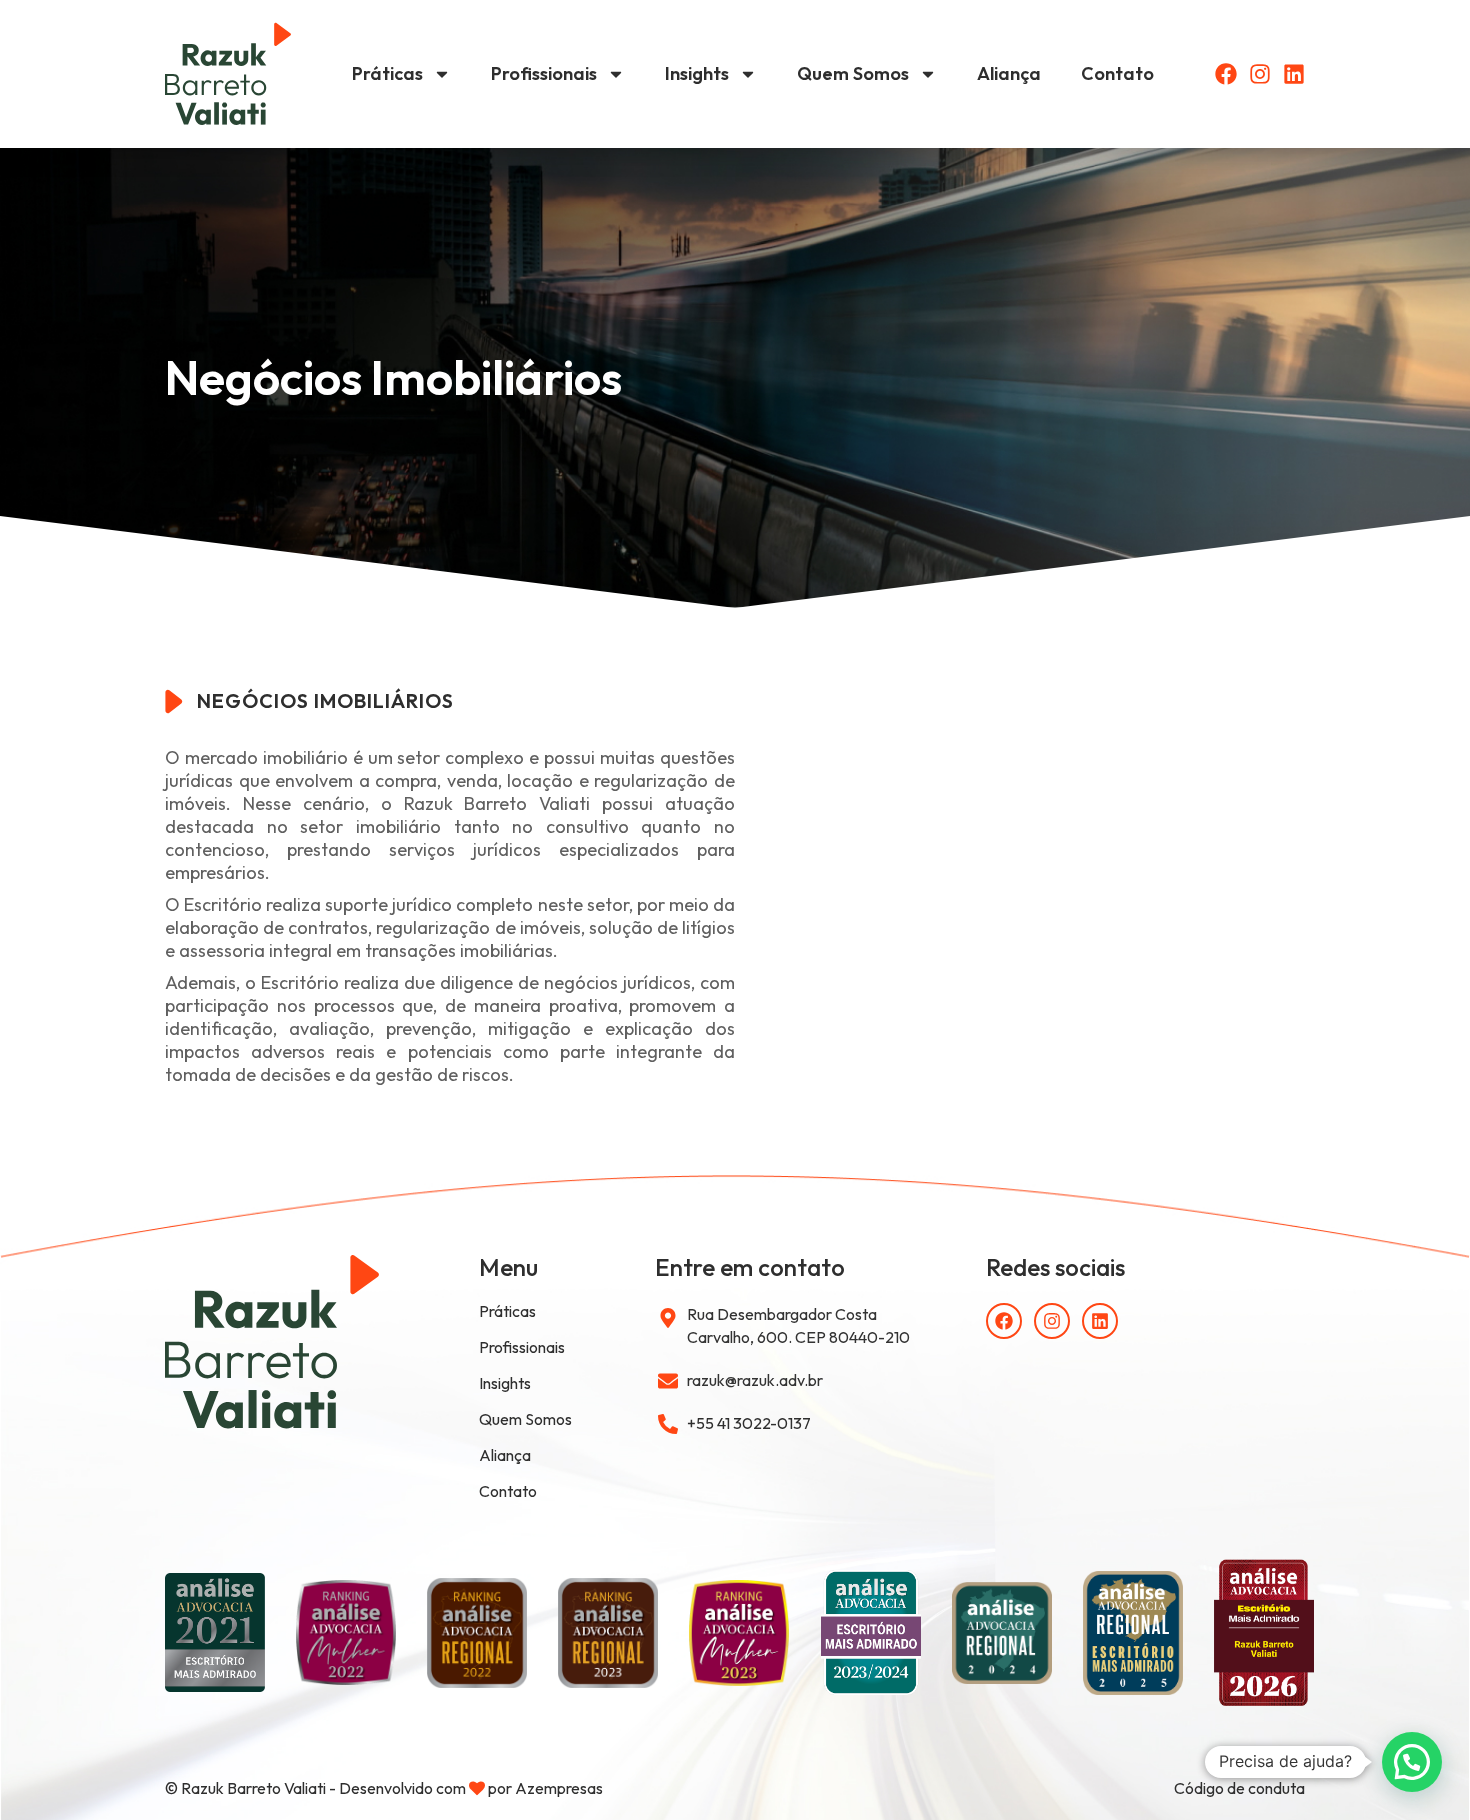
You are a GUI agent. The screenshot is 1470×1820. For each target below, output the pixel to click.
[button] (1412, 1762)
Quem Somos (853, 73)
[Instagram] (1260, 74)
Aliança (1009, 73)
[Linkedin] (1294, 74)
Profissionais (544, 73)
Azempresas (559, 1788)
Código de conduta (1239, 1788)
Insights (697, 73)
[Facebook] (1226, 74)
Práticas (387, 73)
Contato (1117, 73)
